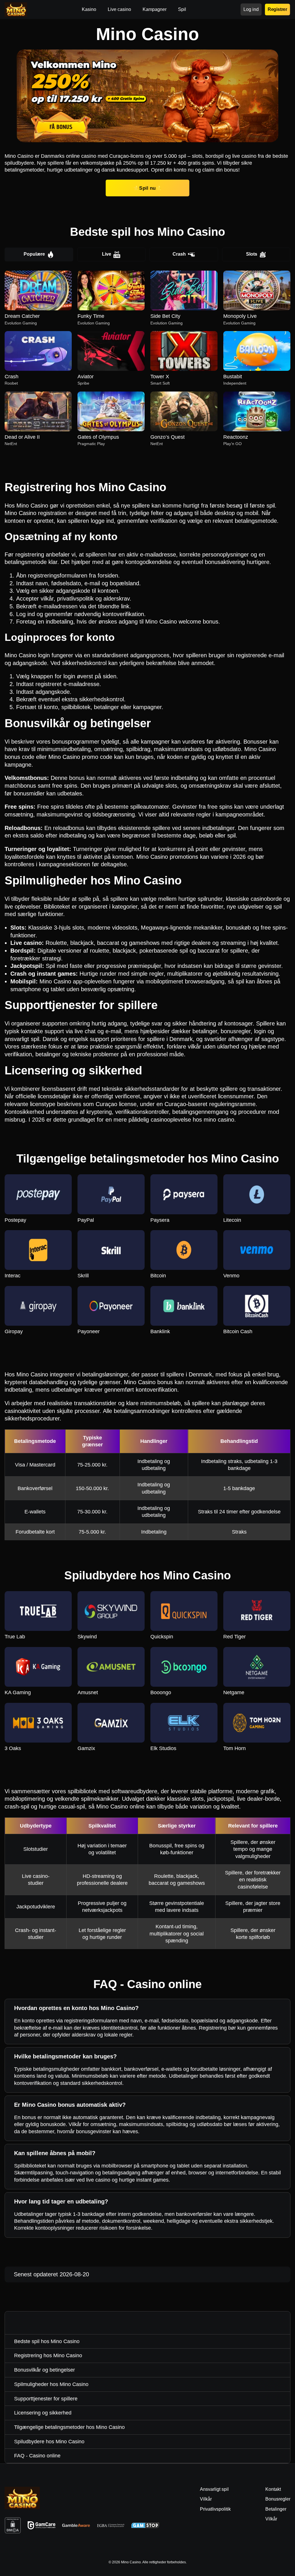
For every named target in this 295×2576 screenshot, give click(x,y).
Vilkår (271, 2519)
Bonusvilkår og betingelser (45, 2370)
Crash (179, 254)
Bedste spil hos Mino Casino (47, 2341)
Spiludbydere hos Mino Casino (49, 2442)
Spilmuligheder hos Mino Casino (51, 2384)
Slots (252, 254)
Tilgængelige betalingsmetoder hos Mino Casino (69, 2427)
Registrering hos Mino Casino (48, 2355)
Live (107, 254)
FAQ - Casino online (37, 2456)
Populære (34, 254)
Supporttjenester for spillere (46, 2399)
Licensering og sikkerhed (43, 2413)
